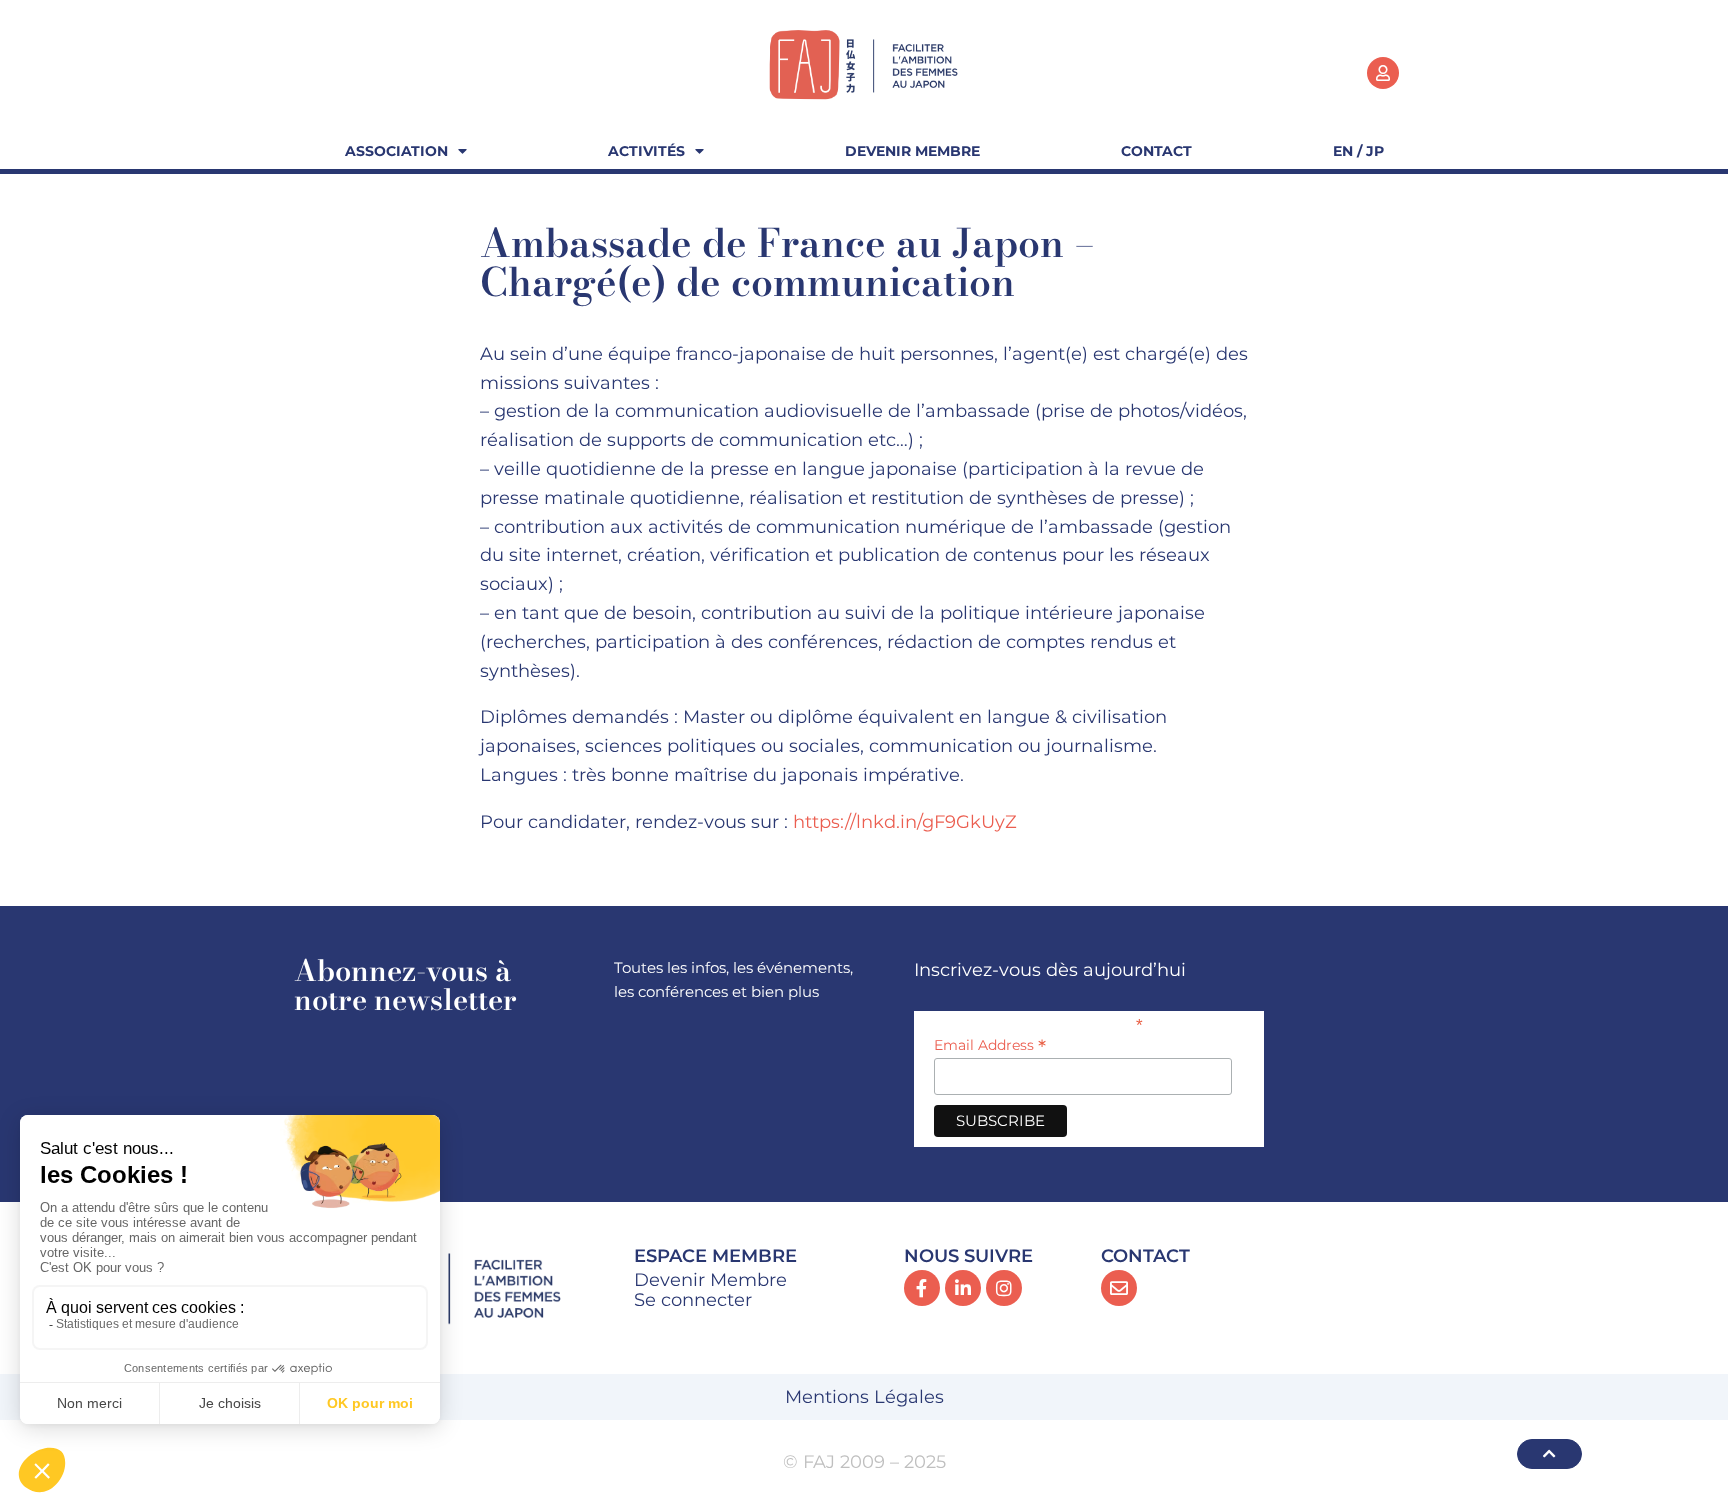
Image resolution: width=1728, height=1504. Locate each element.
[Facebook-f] (922, 1288)
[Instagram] (1004, 1288)
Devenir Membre (912, 151)
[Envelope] (1119, 1288)
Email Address (990, 1045)
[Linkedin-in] (963, 1288)
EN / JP (1358, 151)
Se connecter (693, 1300)
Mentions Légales (864, 1397)
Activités (646, 151)
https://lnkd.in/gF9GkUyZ (905, 822)
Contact (1156, 151)
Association (396, 151)
